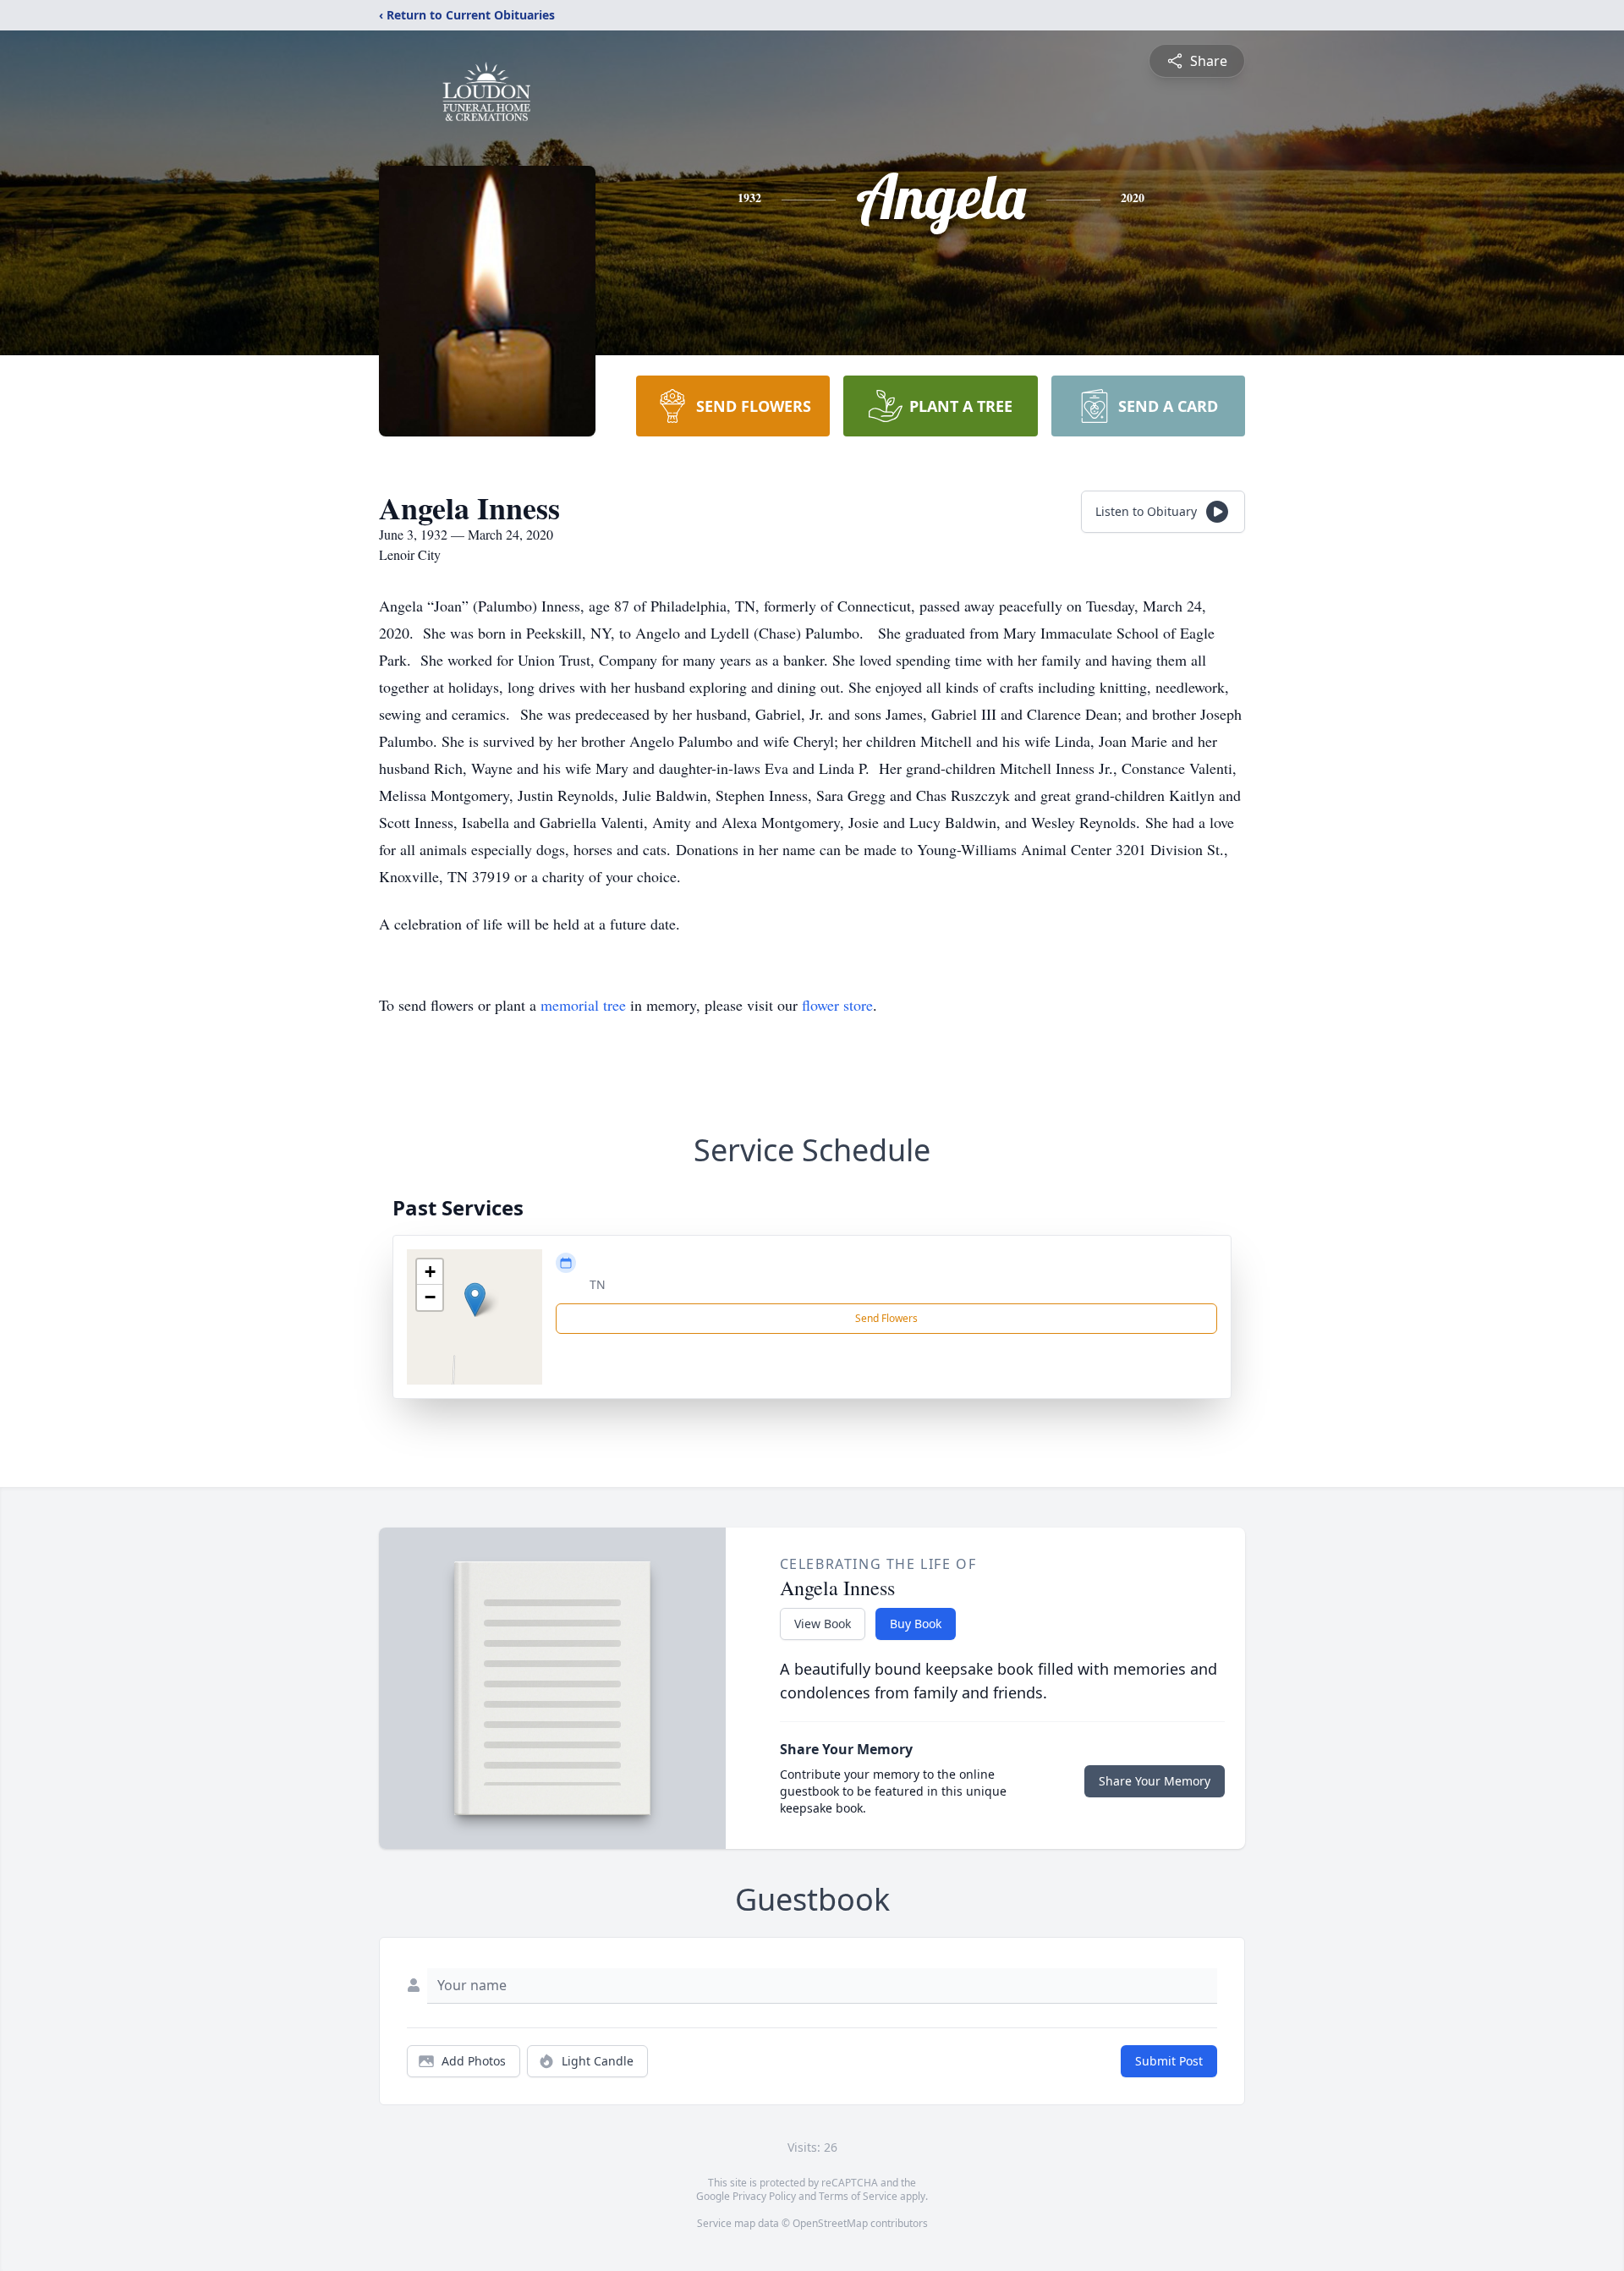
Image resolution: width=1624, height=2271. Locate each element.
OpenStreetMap (830, 2223)
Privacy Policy (764, 2196)
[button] (475, 1300)
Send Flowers (886, 1318)
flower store (837, 1005)
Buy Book (916, 1624)
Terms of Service (858, 2196)
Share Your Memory (1155, 1781)
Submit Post (1169, 2061)
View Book (823, 1624)
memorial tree (583, 1005)
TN (598, 1284)
